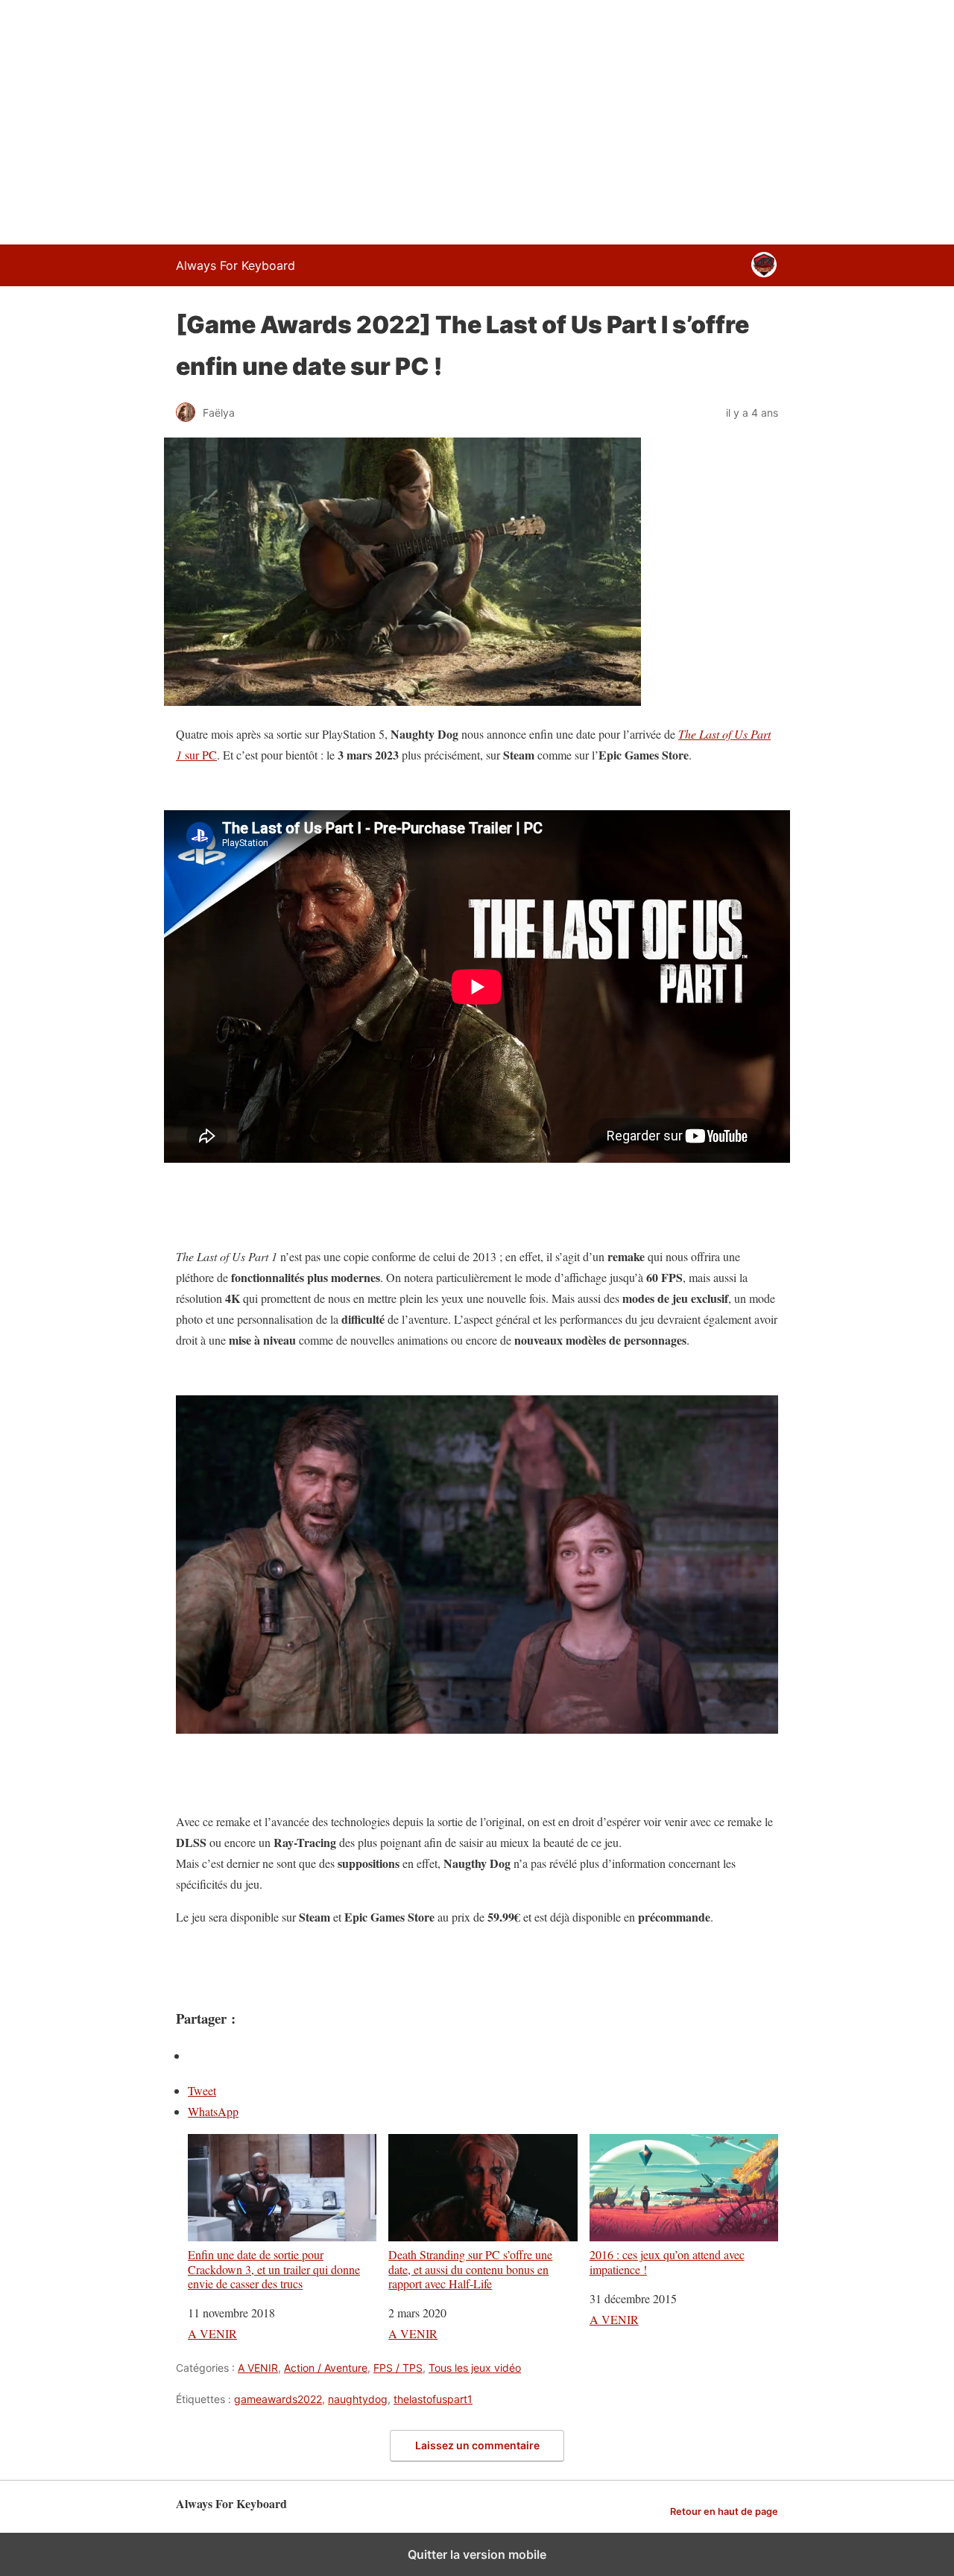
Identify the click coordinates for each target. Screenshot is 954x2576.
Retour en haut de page (724, 2512)
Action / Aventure (326, 2368)
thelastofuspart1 (433, 2399)
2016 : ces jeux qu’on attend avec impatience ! (667, 2261)
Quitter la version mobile (477, 2554)
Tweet (202, 2090)
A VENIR (212, 2333)
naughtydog (358, 2399)
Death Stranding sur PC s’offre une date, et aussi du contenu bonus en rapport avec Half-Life (470, 2269)
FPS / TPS (398, 2368)
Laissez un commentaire (477, 2445)
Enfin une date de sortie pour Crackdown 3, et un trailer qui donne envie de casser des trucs (274, 2269)
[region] (477, 119)
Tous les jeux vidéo (475, 2368)
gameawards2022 (278, 2399)
